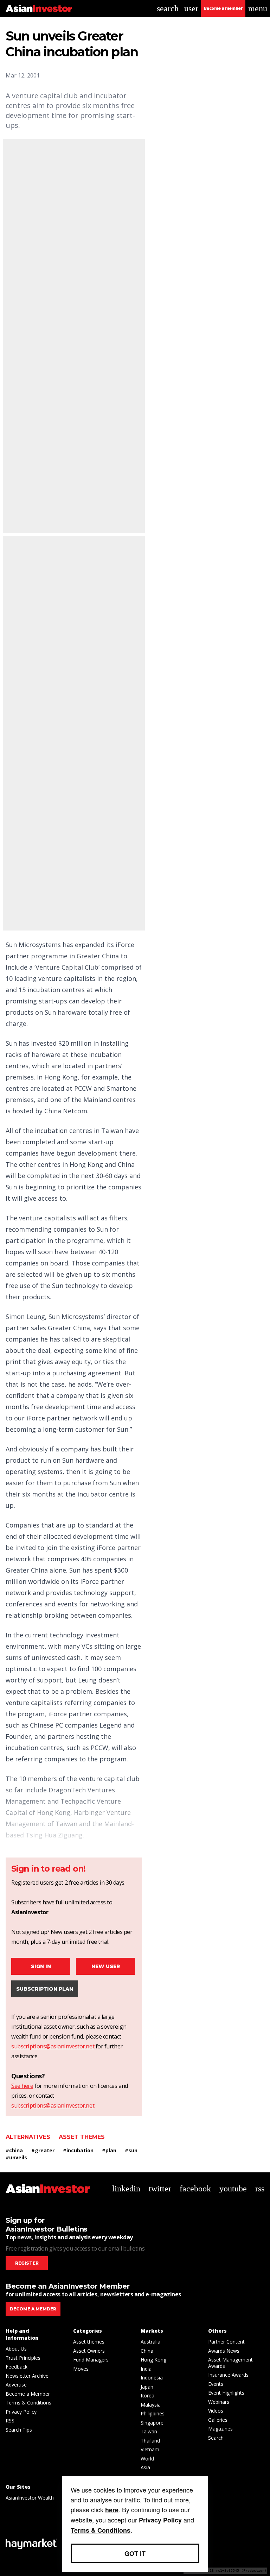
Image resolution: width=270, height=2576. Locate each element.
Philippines (153, 2413)
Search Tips (19, 2430)
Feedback (17, 2367)
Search (216, 2438)
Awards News (224, 2351)
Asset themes (82, 2137)
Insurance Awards (228, 2375)
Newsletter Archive (27, 2376)
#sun (131, 2150)
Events (216, 2384)
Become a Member (28, 2394)
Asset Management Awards (230, 2363)
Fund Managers (91, 2360)
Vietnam (150, 2449)
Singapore (152, 2423)
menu (258, 8)
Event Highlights (226, 2393)
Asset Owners (89, 2351)
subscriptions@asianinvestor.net (53, 2046)
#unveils (16, 2157)
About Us (16, 2349)
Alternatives (28, 2137)
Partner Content (226, 2342)
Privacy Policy (21, 2412)
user (191, 8)
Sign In (41, 1966)
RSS (10, 2421)
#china (14, 2150)
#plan (109, 2150)
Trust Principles (23, 2358)
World (147, 2459)
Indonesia (152, 2378)
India (146, 2369)
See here (22, 2086)
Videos (216, 2411)
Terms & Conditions (28, 2403)
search (168, 8)
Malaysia (151, 2405)
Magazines (220, 2429)
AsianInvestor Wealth (30, 2498)
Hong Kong (153, 2360)
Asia (145, 2467)
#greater (43, 2150)
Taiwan (149, 2431)
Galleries (218, 2420)
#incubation (78, 2150)
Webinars (219, 2402)
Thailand (150, 2441)
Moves (81, 2369)
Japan (147, 2387)
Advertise (16, 2385)
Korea (147, 2395)
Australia (150, 2342)
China (147, 2351)
